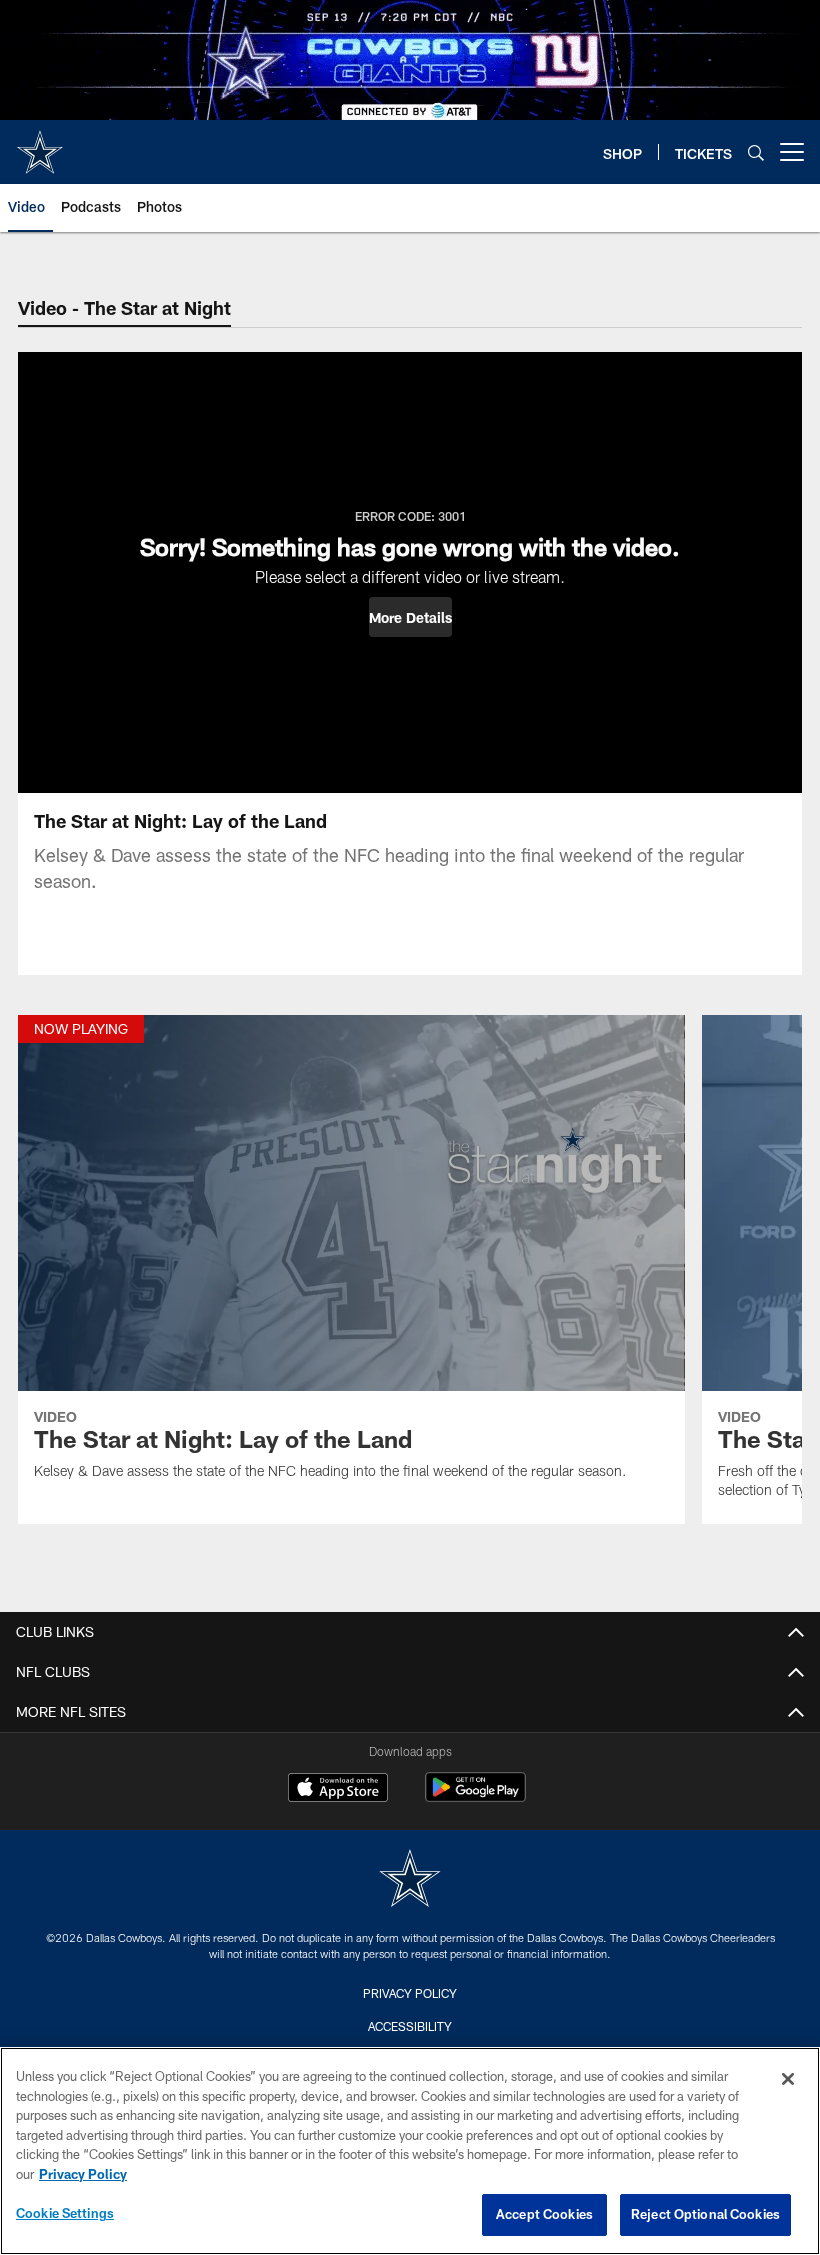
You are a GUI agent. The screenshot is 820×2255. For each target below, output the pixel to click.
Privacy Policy (410, 1993)
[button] (410, 617)
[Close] (788, 2079)
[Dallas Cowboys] (410, 1880)
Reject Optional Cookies (705, 2214)
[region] (410, 2151)
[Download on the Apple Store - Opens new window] (338, 1790)
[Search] (756, 152)
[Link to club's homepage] (40, 144)
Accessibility (410, 2026)
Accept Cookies (544, 2214)
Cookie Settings (65, 2213)
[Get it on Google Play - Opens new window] (475, 1797)
